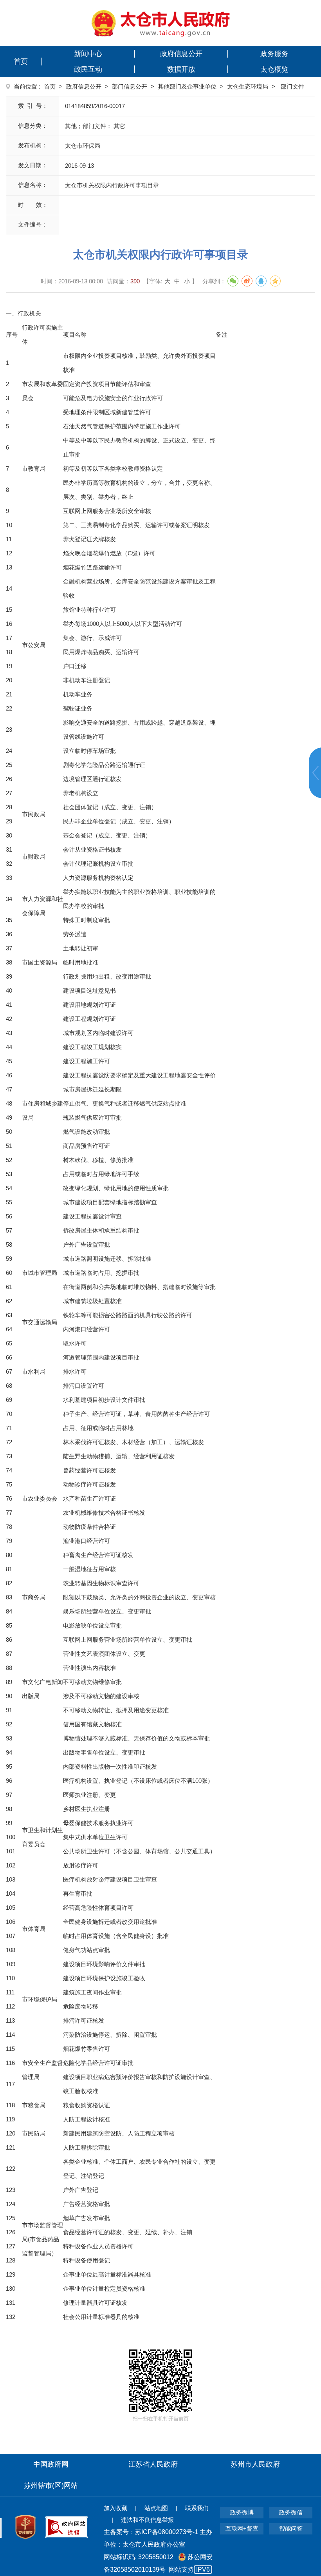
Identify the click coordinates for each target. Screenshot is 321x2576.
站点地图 (156, 2508)
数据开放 (181, 69)
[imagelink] (161, 23)
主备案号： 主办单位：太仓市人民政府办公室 (158, 2538)
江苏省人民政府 (153, 2464)
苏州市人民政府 (255, 2464)
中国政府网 (51, 2464)
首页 (21, 62)
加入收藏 (115, 2508)
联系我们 (197, 2508)
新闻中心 (88, 54)
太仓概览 (274, 69)
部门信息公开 (130, 86)
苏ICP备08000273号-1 (167, 2532)
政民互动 (88, 69)
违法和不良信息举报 (147, 2520)
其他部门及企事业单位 (187, 86)
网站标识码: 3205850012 (158, 2563)
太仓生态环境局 (248, 86)
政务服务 (274, 54)
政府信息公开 (181, 54)
